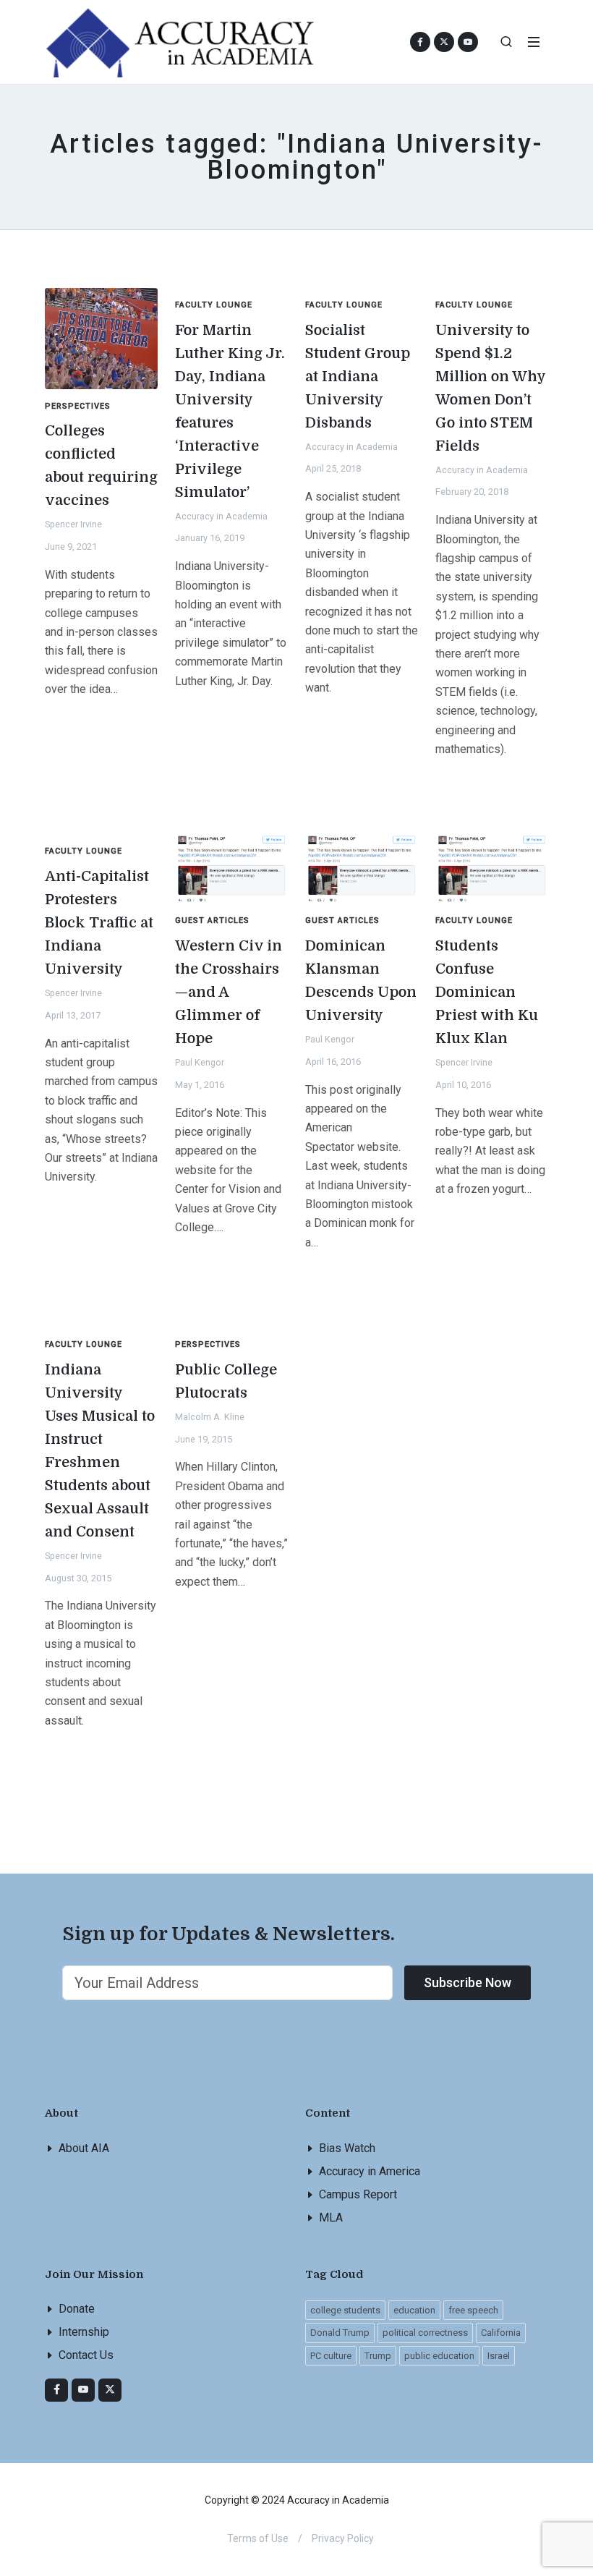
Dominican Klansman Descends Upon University (361, 981)
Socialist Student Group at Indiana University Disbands (358, 377)
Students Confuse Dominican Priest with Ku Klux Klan (487, 992)
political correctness (425, 2333)
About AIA (84, 2148)
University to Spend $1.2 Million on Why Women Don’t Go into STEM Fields (491, 388)
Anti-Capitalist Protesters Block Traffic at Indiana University (99, 923)
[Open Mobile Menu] (534, 42)
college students (345, 2310)
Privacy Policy (343, 2538)
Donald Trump (340, 2333)
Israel (499, 2356)
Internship (84, 2332)
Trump (378, 2356)
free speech (473, 2310)
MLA (331, 2218)
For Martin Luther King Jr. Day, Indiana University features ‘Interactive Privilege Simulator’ (230, 411)
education (414, 2310)
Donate (77, 2309)
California (501, 2333)
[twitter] (110, 2390)
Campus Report (358, 2194)
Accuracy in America (370, 2171)
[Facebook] (56, 2390)
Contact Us (86, 2355)
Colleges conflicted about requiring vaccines (101, 466)
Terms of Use (258, 2538)
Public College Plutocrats (226, 1381)
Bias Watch (347, 2148)
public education (439, 2356)
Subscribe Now (468, 1982)
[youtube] (468, 42)
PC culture (331, 2356)
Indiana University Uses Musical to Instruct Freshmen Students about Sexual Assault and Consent (100, 1451)
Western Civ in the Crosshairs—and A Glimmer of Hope (229, 992)
